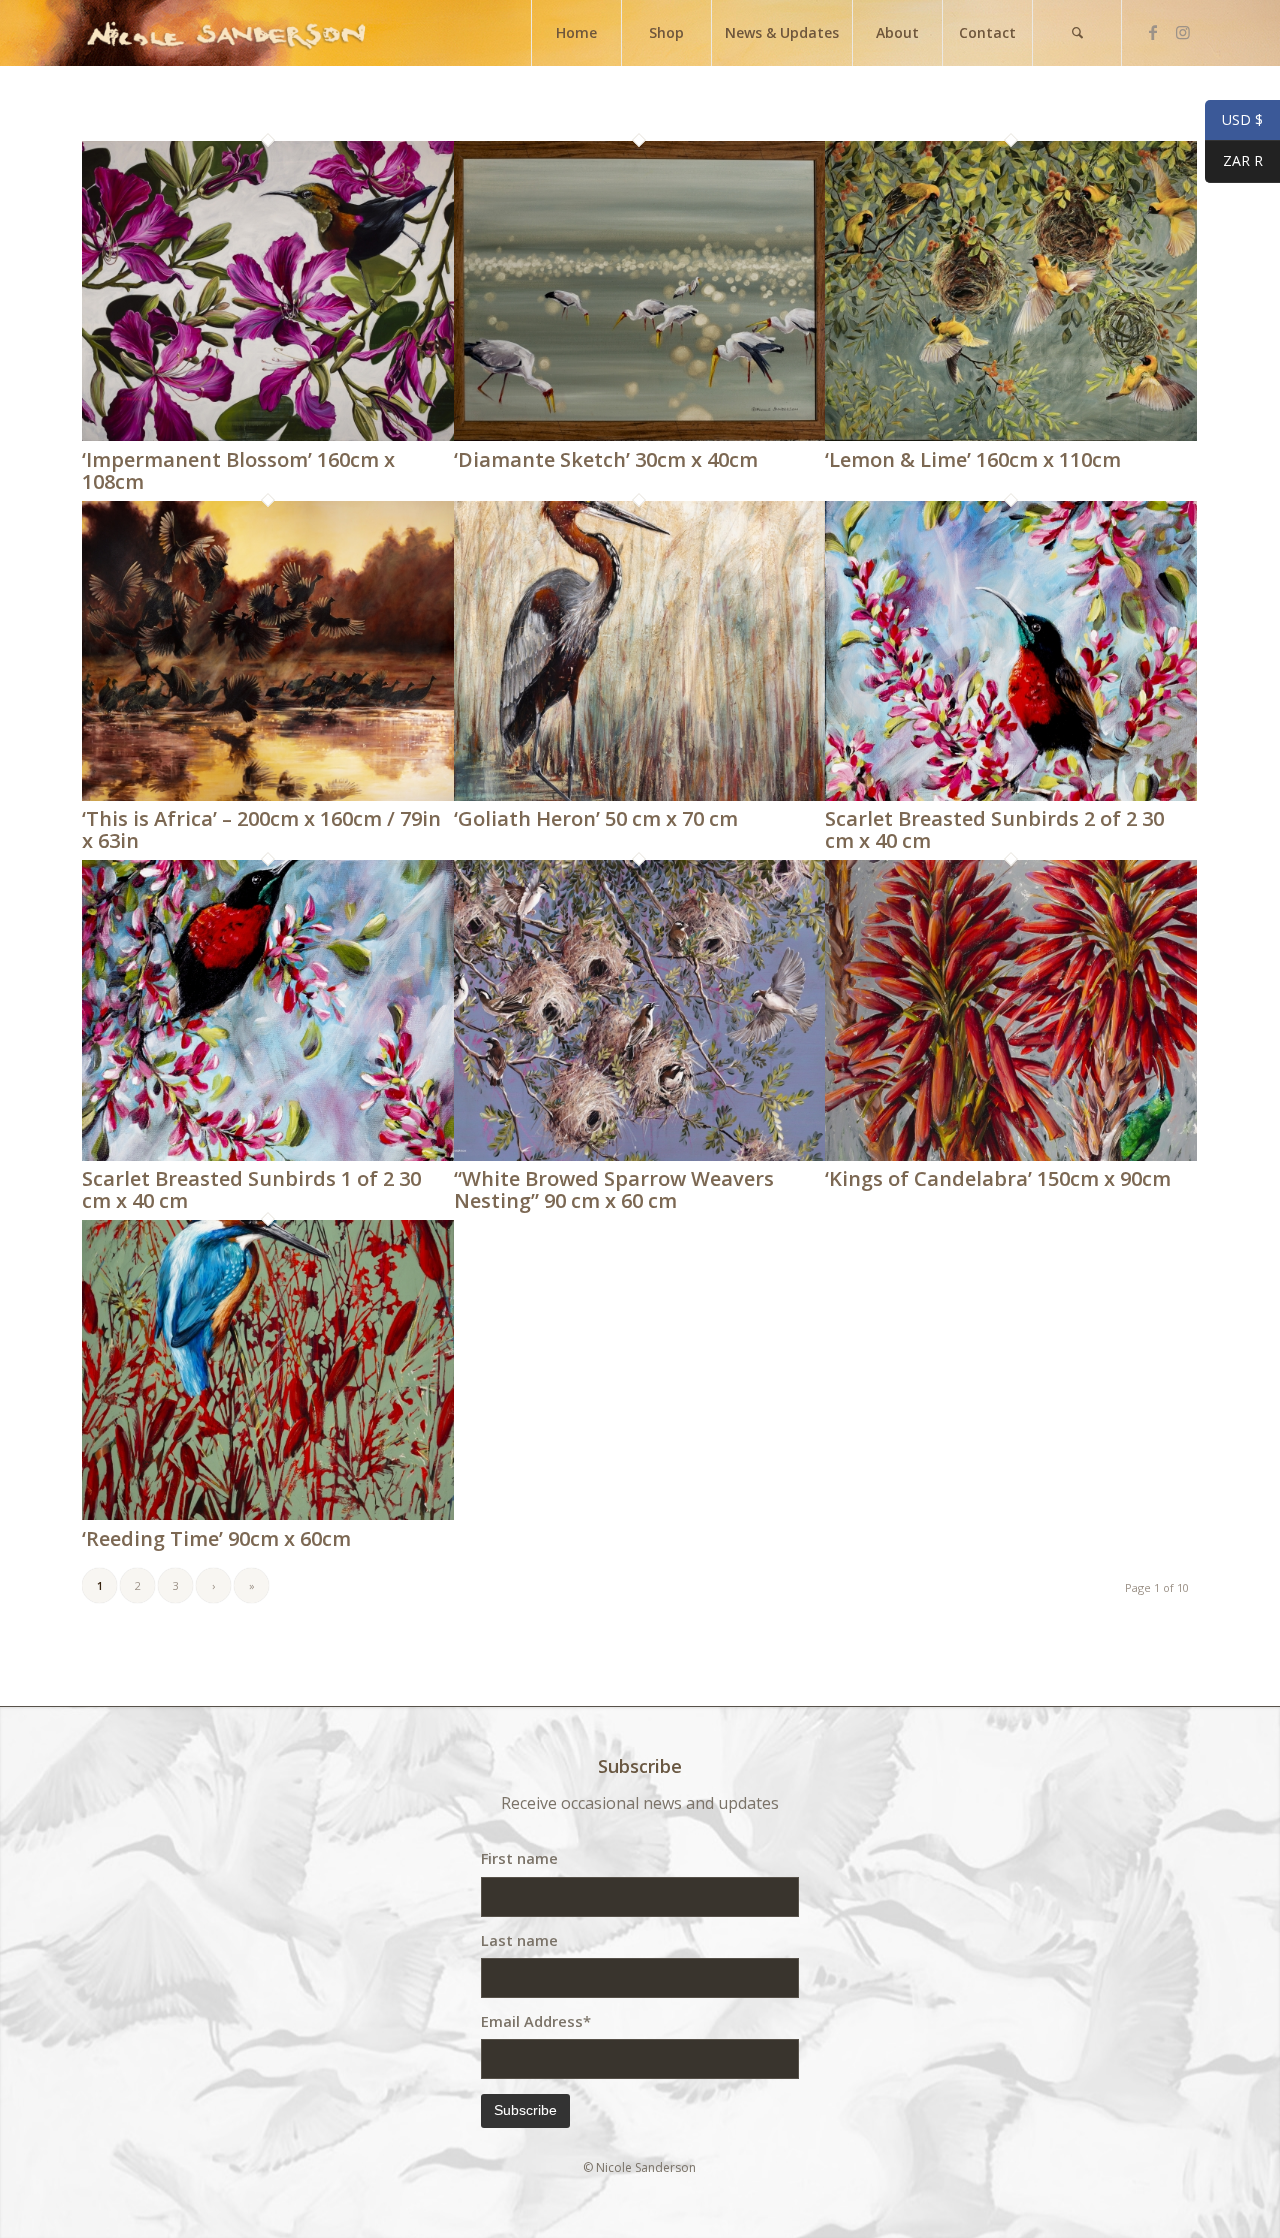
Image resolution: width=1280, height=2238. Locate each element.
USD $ (1234, 120)
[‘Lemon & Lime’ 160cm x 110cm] (1011, 435)
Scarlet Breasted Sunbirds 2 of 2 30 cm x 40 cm (994, 829)
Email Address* (536, 2021)
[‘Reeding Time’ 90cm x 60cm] (268, 1514)
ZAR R (1234, 161)
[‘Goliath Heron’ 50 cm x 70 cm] (640, 795)
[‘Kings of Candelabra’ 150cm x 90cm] (1011, 1155)
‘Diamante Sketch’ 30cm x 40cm (606, 459)
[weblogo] (226, 33)
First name (519, 1858)
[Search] (1077, 33)
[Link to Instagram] (1183, 32)
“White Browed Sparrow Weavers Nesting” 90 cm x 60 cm (614, 1189)
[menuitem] (576, 33)
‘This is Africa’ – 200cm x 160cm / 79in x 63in (261, 829)
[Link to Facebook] (1153, 32)
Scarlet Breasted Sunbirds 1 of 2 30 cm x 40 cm (251, 1189)
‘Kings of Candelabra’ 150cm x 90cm (998, 1178)
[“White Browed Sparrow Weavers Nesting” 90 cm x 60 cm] (640, 1155)
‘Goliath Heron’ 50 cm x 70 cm (596, 818)
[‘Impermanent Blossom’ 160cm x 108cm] (268, 435)
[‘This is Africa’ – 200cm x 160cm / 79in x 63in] (268, 795)
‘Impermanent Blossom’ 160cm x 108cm (238, 470)
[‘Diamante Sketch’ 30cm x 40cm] (640, 435)
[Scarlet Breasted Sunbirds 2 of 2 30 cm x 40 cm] (1011, 795)
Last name (519, 1940)
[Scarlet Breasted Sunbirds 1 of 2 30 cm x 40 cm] (268, 1155)
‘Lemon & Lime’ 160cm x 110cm (973, 459)
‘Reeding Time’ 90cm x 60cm (216, 1538)
